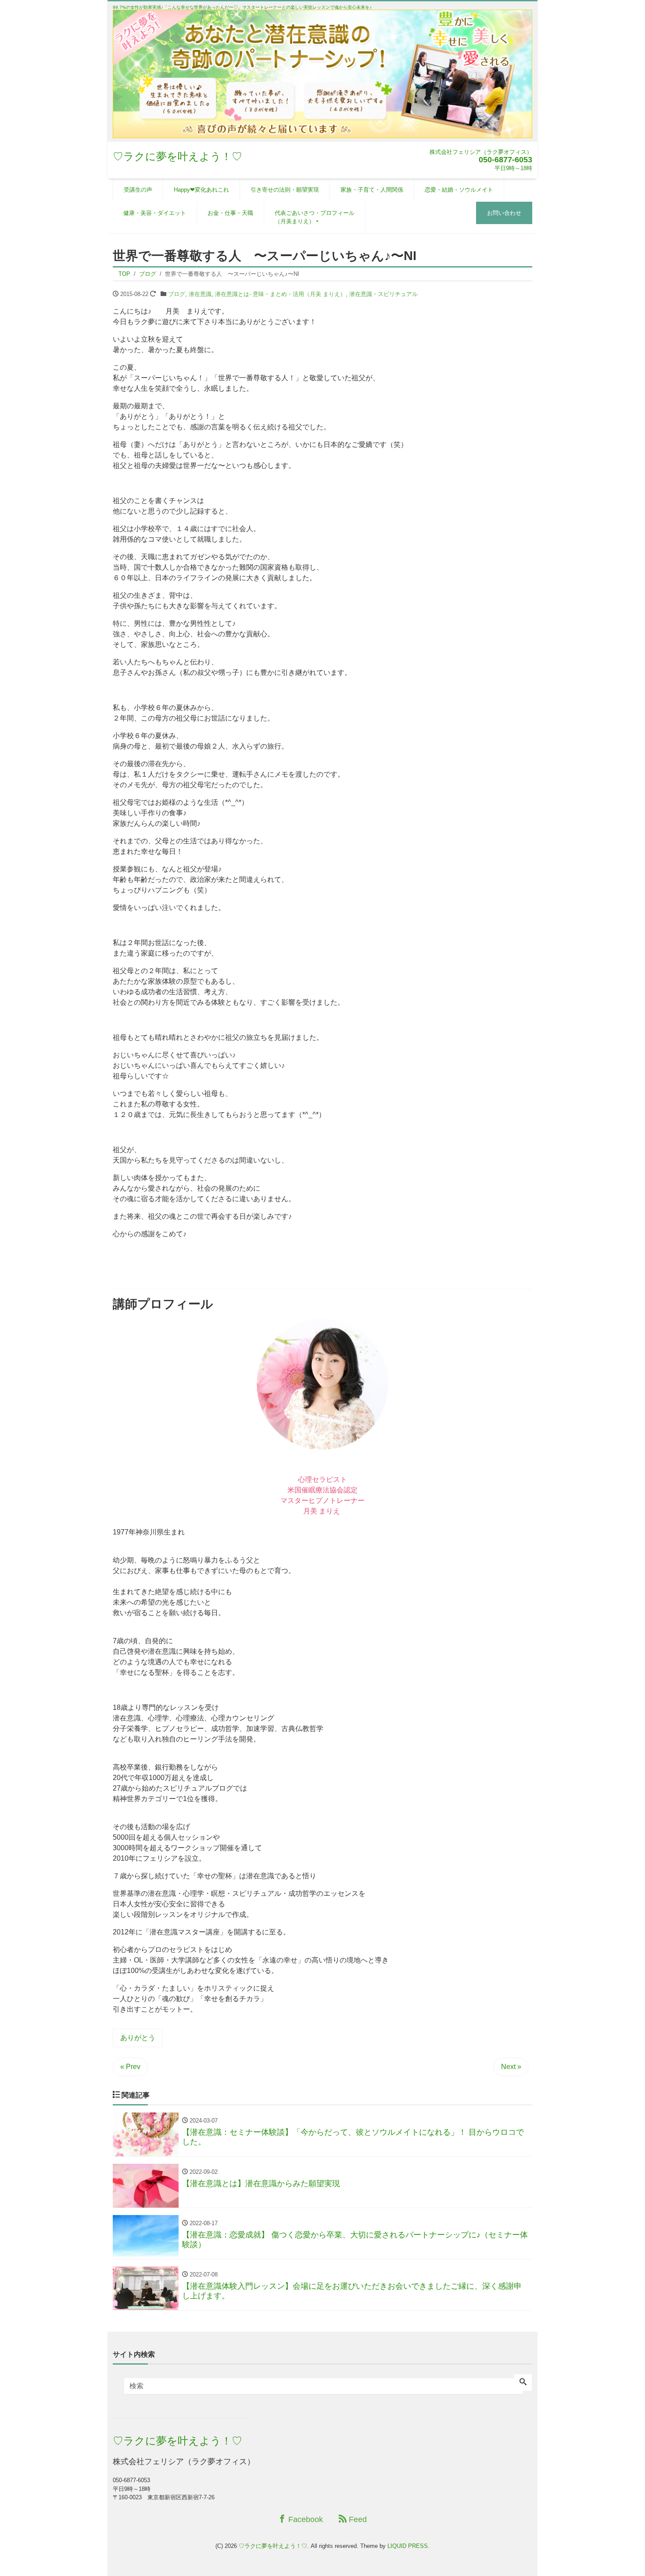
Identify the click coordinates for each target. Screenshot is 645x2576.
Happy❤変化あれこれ (201, 190)
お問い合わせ (504, 213)
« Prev (130, 2067)
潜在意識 (200, 294)
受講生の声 (138, 190)
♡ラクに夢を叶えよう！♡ (177, 156)
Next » (511, 2067)
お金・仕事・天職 (230, 213)
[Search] (523, 2383)
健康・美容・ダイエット (155, 213)
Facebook (305, 2519)
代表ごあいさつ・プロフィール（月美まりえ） (315, 217)
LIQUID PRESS (408, 2546)
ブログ (177, 294)
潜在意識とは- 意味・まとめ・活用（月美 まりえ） (280, 294)
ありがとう (138, 2038)
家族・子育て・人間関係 (372, 190)
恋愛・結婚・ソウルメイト (459, 190)
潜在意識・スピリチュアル (383, 294)
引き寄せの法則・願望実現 (285, 190)
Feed (357, 2519)
